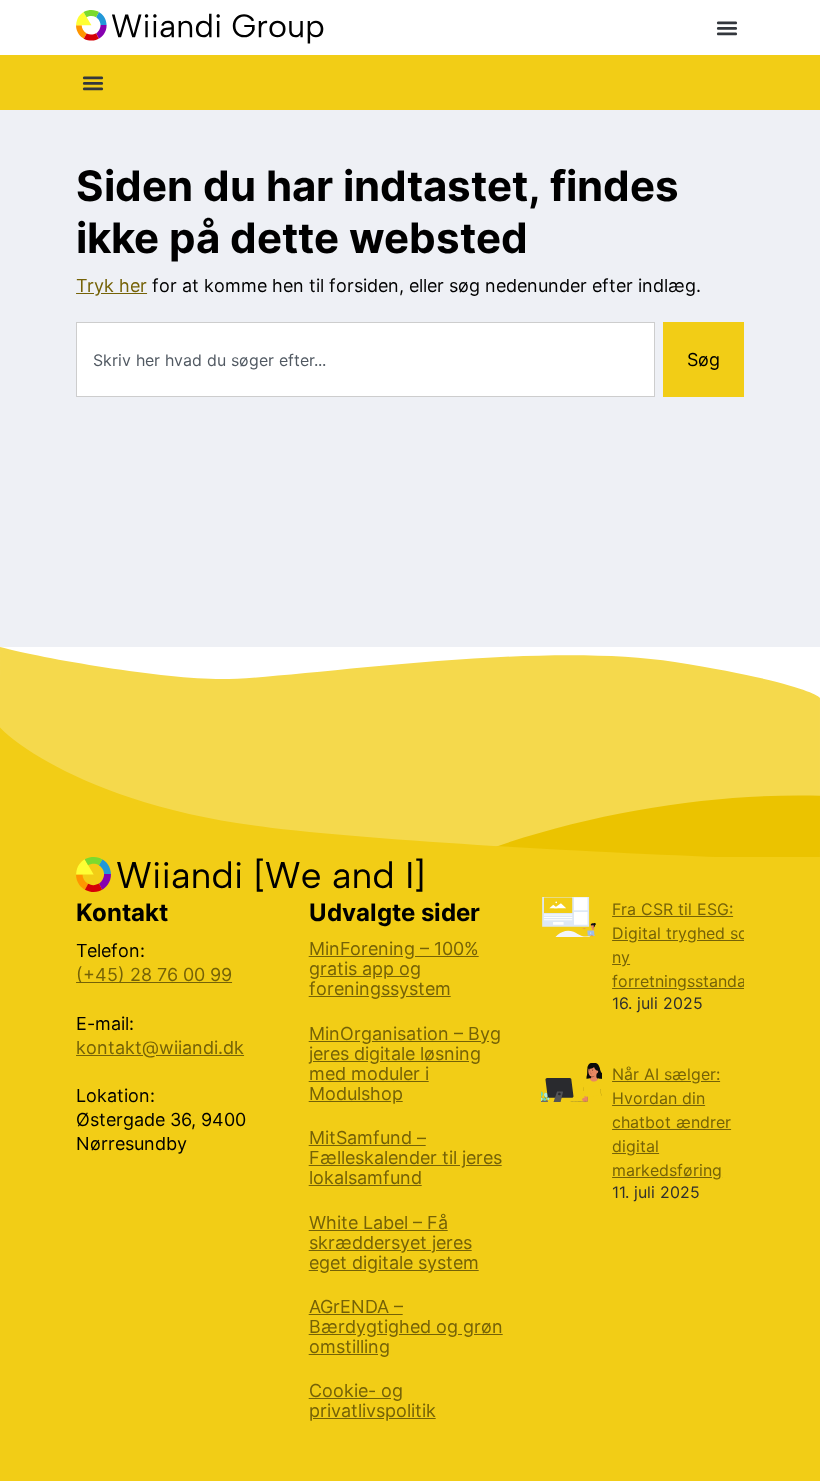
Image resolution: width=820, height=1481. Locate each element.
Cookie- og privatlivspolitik (372, 1401)
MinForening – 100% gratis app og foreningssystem (394, 969)
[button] (727, 27)
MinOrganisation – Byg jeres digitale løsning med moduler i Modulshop (405, 1064)
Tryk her (111, 285)
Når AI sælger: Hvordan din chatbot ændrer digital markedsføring (671, 1122)
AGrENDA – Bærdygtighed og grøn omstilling (406, 1327)
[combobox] (365, 359)
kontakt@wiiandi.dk (160, 1047)
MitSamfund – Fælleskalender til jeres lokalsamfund (405, 1158)
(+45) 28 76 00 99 (154, 974)
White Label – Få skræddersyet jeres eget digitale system (394, 1243)
